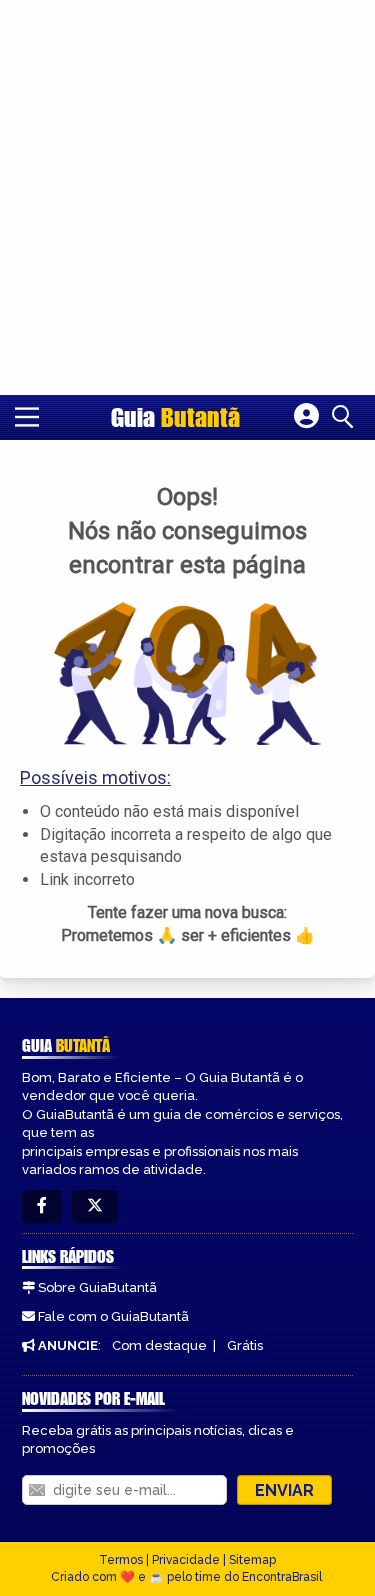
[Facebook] (42, 1206)
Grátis (245, 1345)
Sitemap (252, 1560)
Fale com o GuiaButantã (113, 1316)
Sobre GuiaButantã (97, 1287)
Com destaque (159, 1345)
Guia (175, 417)
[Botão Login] (306, 417)
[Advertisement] (187, 197)
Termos (121, 1560)
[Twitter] (95, 1206)
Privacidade (186, 1560)
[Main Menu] (27, 417)
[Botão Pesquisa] (346, 417)
